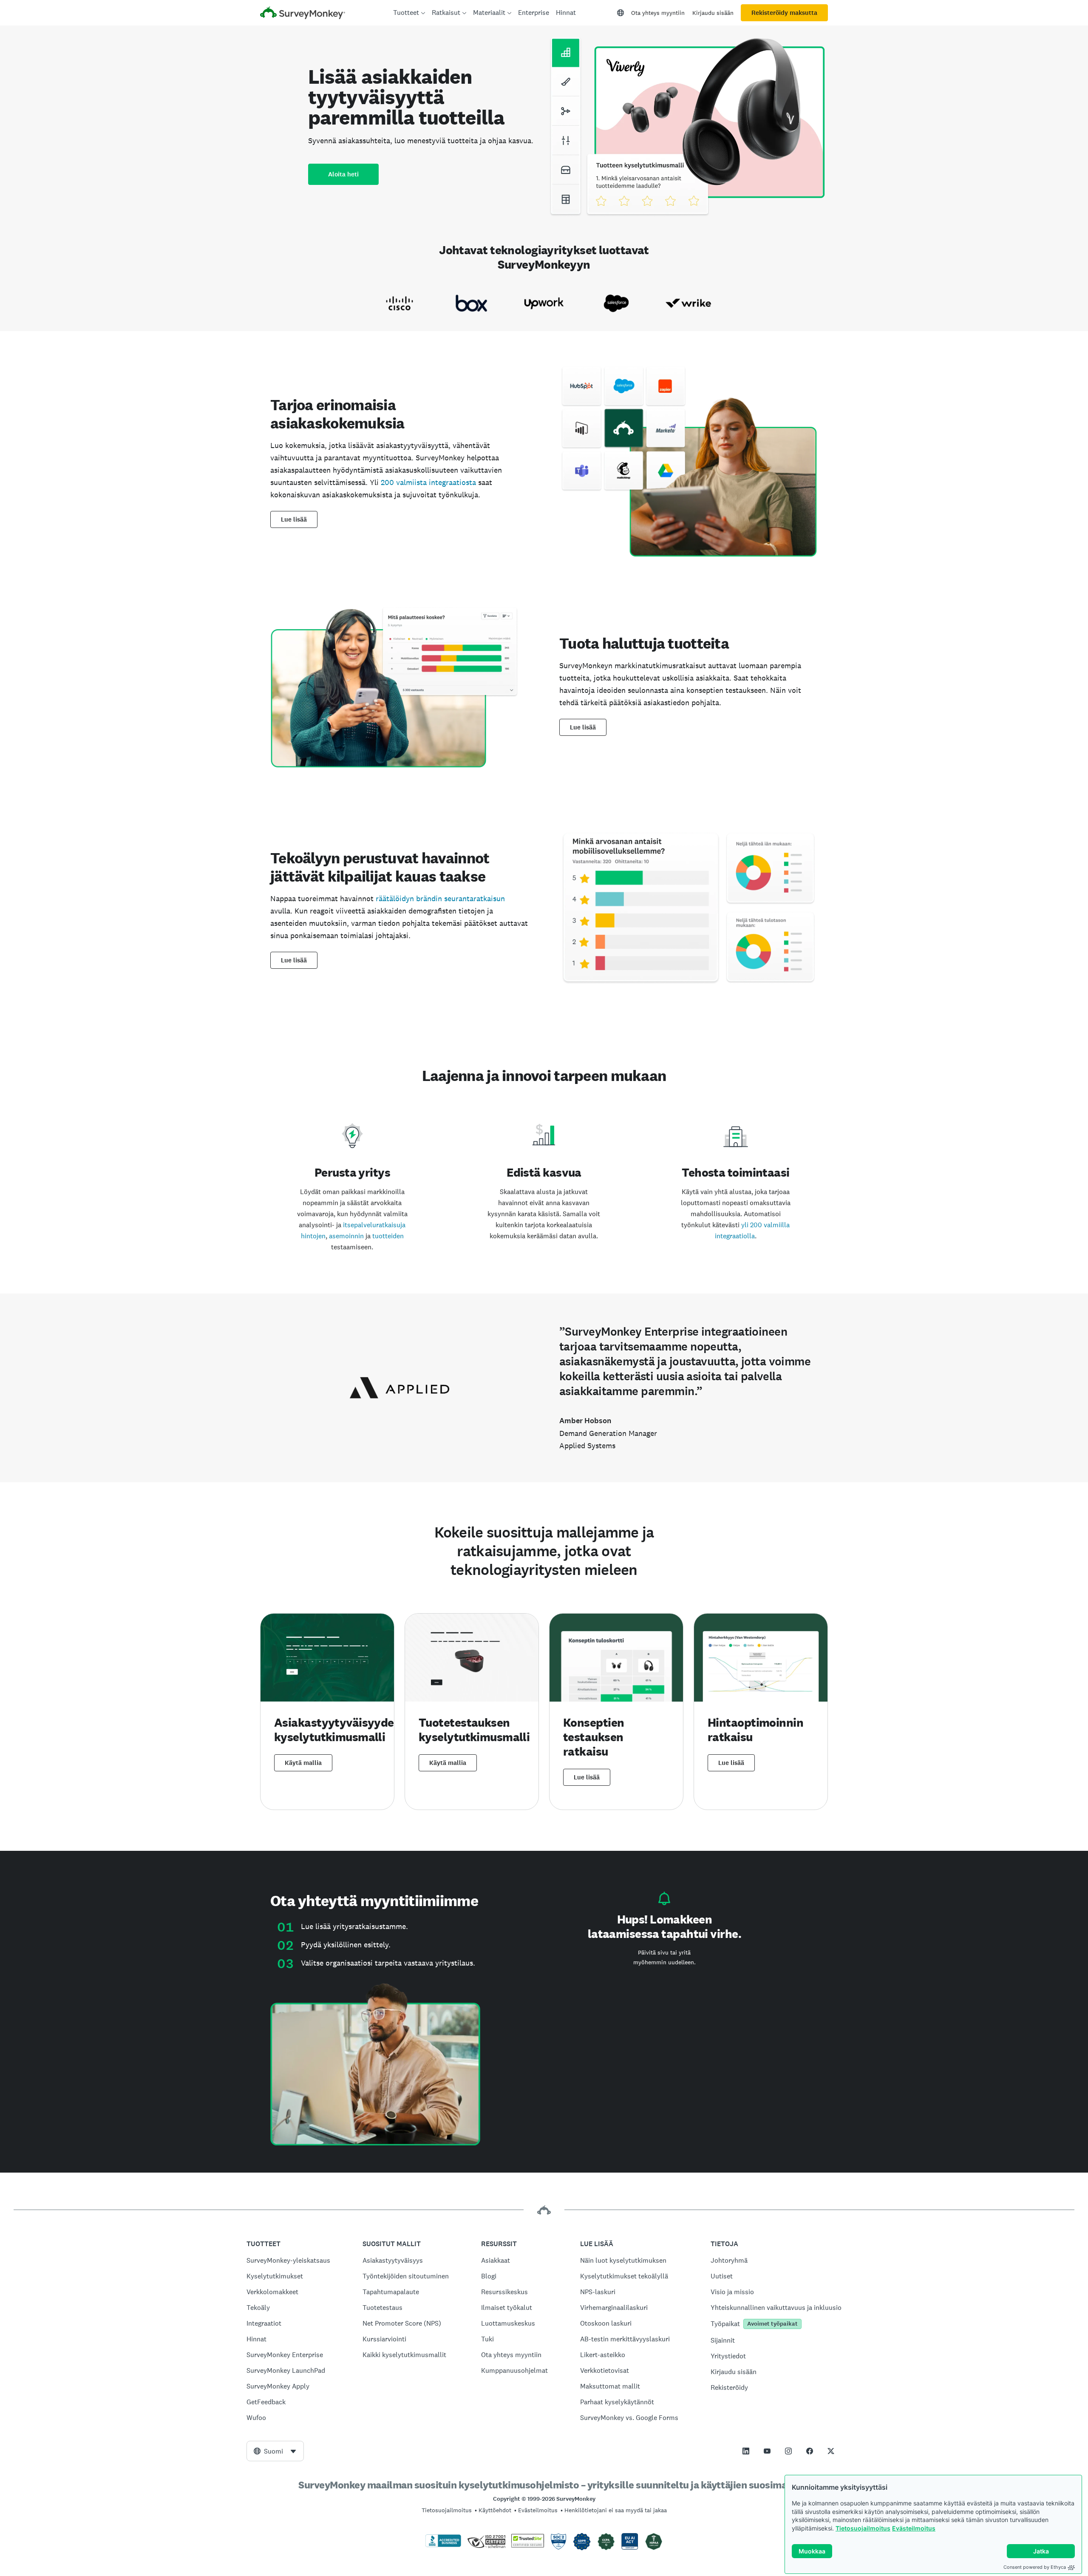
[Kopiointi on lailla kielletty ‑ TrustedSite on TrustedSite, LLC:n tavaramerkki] (528, 2545)
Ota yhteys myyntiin (658, 13)
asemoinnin (346, 1236)
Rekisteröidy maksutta (784, 13)
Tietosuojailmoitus (863, 2528)
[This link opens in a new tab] (746, 2451)
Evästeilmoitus (914, 2528)
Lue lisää (294, 519)
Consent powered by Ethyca (1035, 2567)
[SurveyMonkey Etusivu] (303, 14)
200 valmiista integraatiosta (428, 482)
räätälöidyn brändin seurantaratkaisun (440, 898)
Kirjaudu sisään (713, 13)
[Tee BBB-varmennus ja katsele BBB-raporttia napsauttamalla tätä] (443, 2545)
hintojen (313, 1236)
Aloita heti (343, 174)
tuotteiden (388, 1236)
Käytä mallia (303, 1763)
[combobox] (275, 2451)
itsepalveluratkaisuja (374, 1225)
